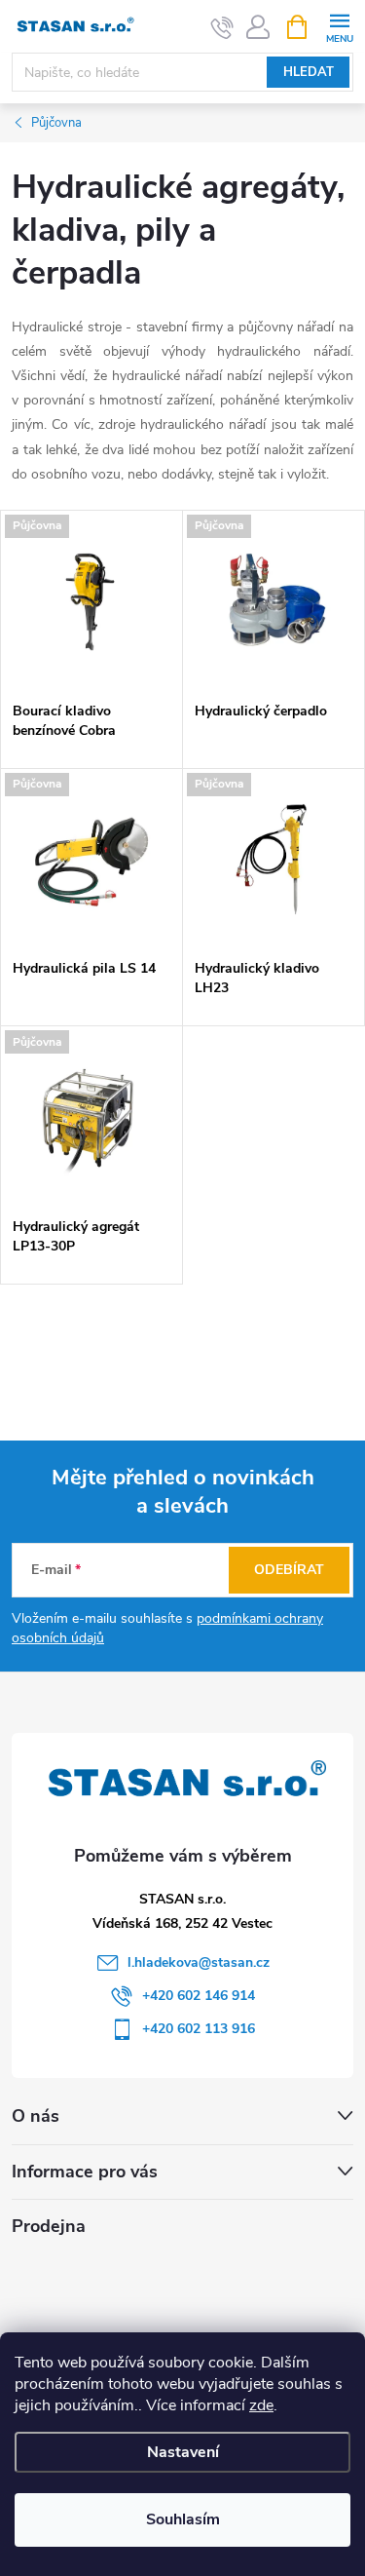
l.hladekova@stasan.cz (199, 1962)
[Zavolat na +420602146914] (222, 27)
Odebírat (289, 1570)
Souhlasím (183, 2519)
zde (261, 2405)
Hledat (309, 72)
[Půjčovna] (91, 601)
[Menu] (339, 26)
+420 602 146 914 (199, 1996)
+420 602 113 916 (199, 2029)
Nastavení (183, 2452)
